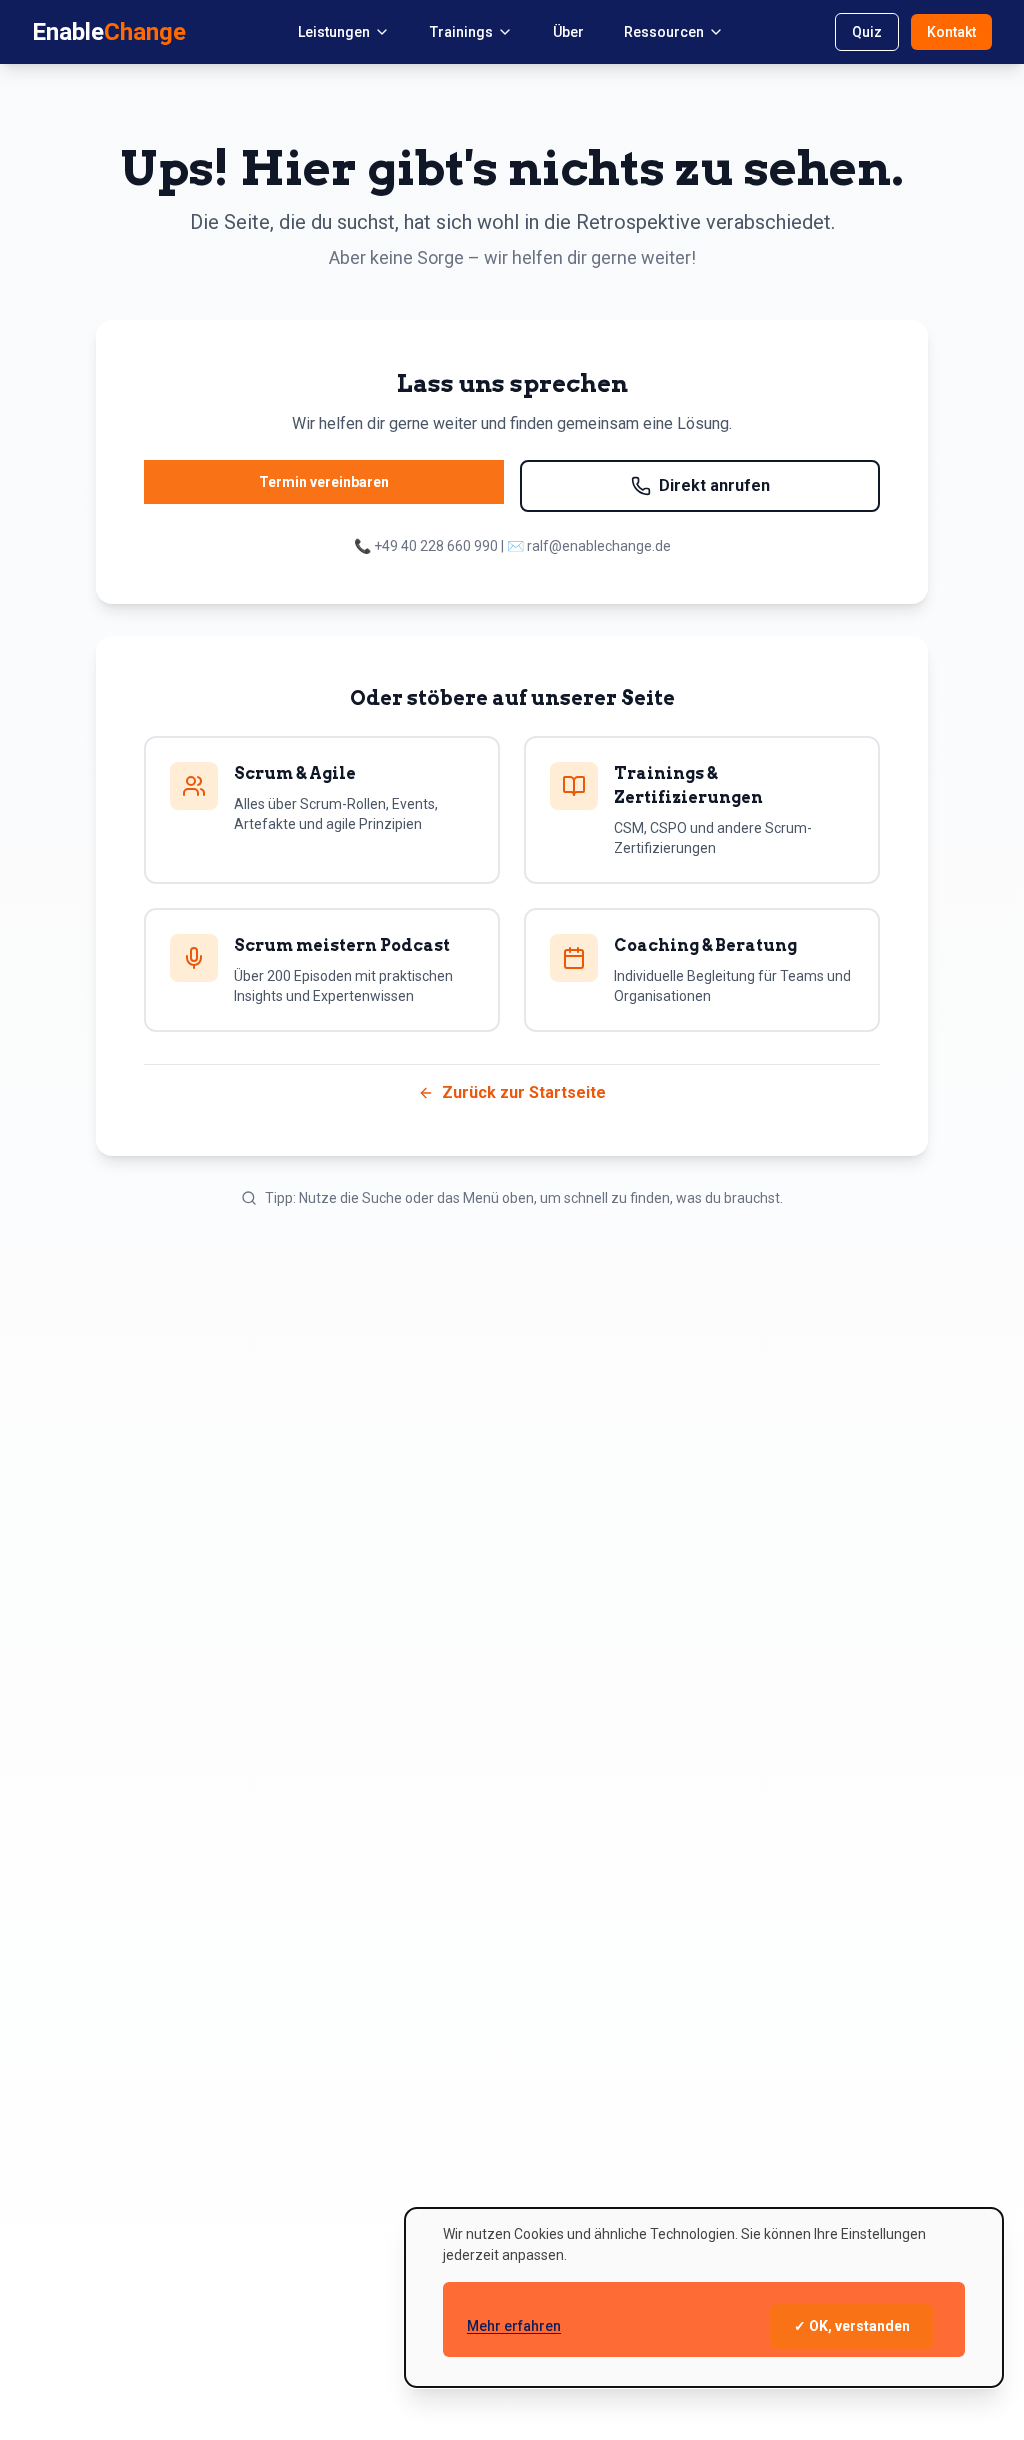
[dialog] (704, 2297)
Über (568, 32)
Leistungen (334, 32)
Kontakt (951, 32)
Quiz (867, 32)
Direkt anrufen (714, 485)
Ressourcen (664, 32)
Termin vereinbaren (324, 482)
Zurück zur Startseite (524, 1092)
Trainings (461, 32)
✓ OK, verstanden (852, 2326)
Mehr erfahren (514, 2326)
